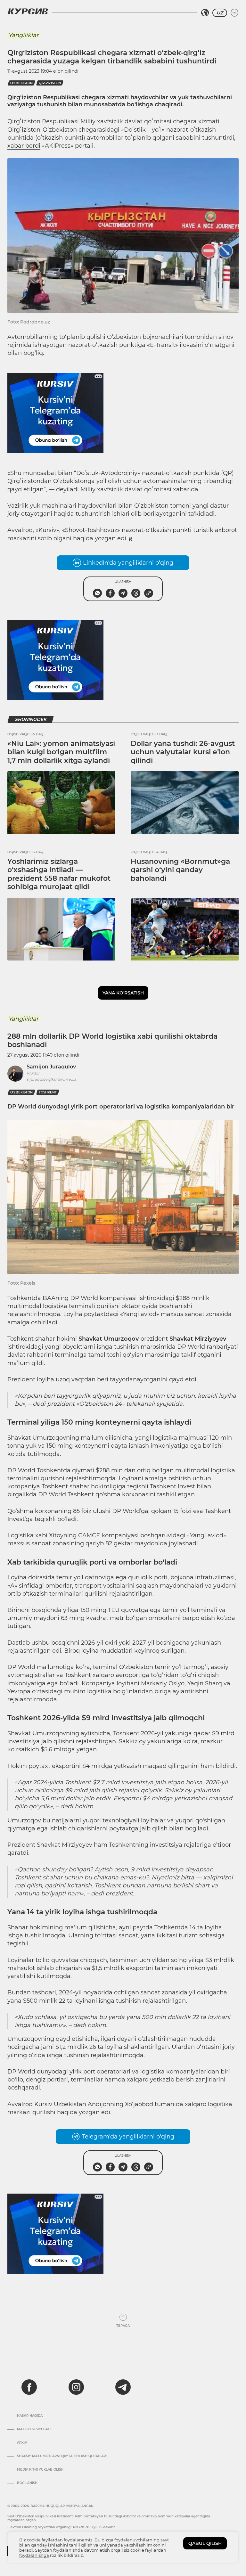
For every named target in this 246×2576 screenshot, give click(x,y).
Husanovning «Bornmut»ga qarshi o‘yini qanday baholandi (180, 870)
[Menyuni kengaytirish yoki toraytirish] (234, 13)
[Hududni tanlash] (205, 13)
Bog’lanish (27, 2483)
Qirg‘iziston (50, 83)
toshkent (48, 1092)
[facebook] (29, 2387)
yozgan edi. (95, 2112)
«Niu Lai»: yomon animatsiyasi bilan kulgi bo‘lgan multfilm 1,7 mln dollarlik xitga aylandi (61, 752)
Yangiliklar (23, 35)
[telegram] (123, 2387)
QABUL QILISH (205, 2543)
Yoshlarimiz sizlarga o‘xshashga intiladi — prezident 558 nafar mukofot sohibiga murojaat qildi (59, 874)
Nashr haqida (30, 2416)
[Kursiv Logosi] (28, 11)
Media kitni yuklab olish (40, 2470)
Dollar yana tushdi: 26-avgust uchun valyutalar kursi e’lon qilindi (183, 752)
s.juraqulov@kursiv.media (51, 1079)
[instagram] (76, 2387)
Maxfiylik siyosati (34, 2429)
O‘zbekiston (21, 83)
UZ (220, 13)
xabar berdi (24, 146)
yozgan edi (111, 538)
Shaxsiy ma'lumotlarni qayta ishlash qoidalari (62, 2456)
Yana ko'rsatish (123, 993)
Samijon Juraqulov (51, 1067)
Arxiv (22, 2443)
